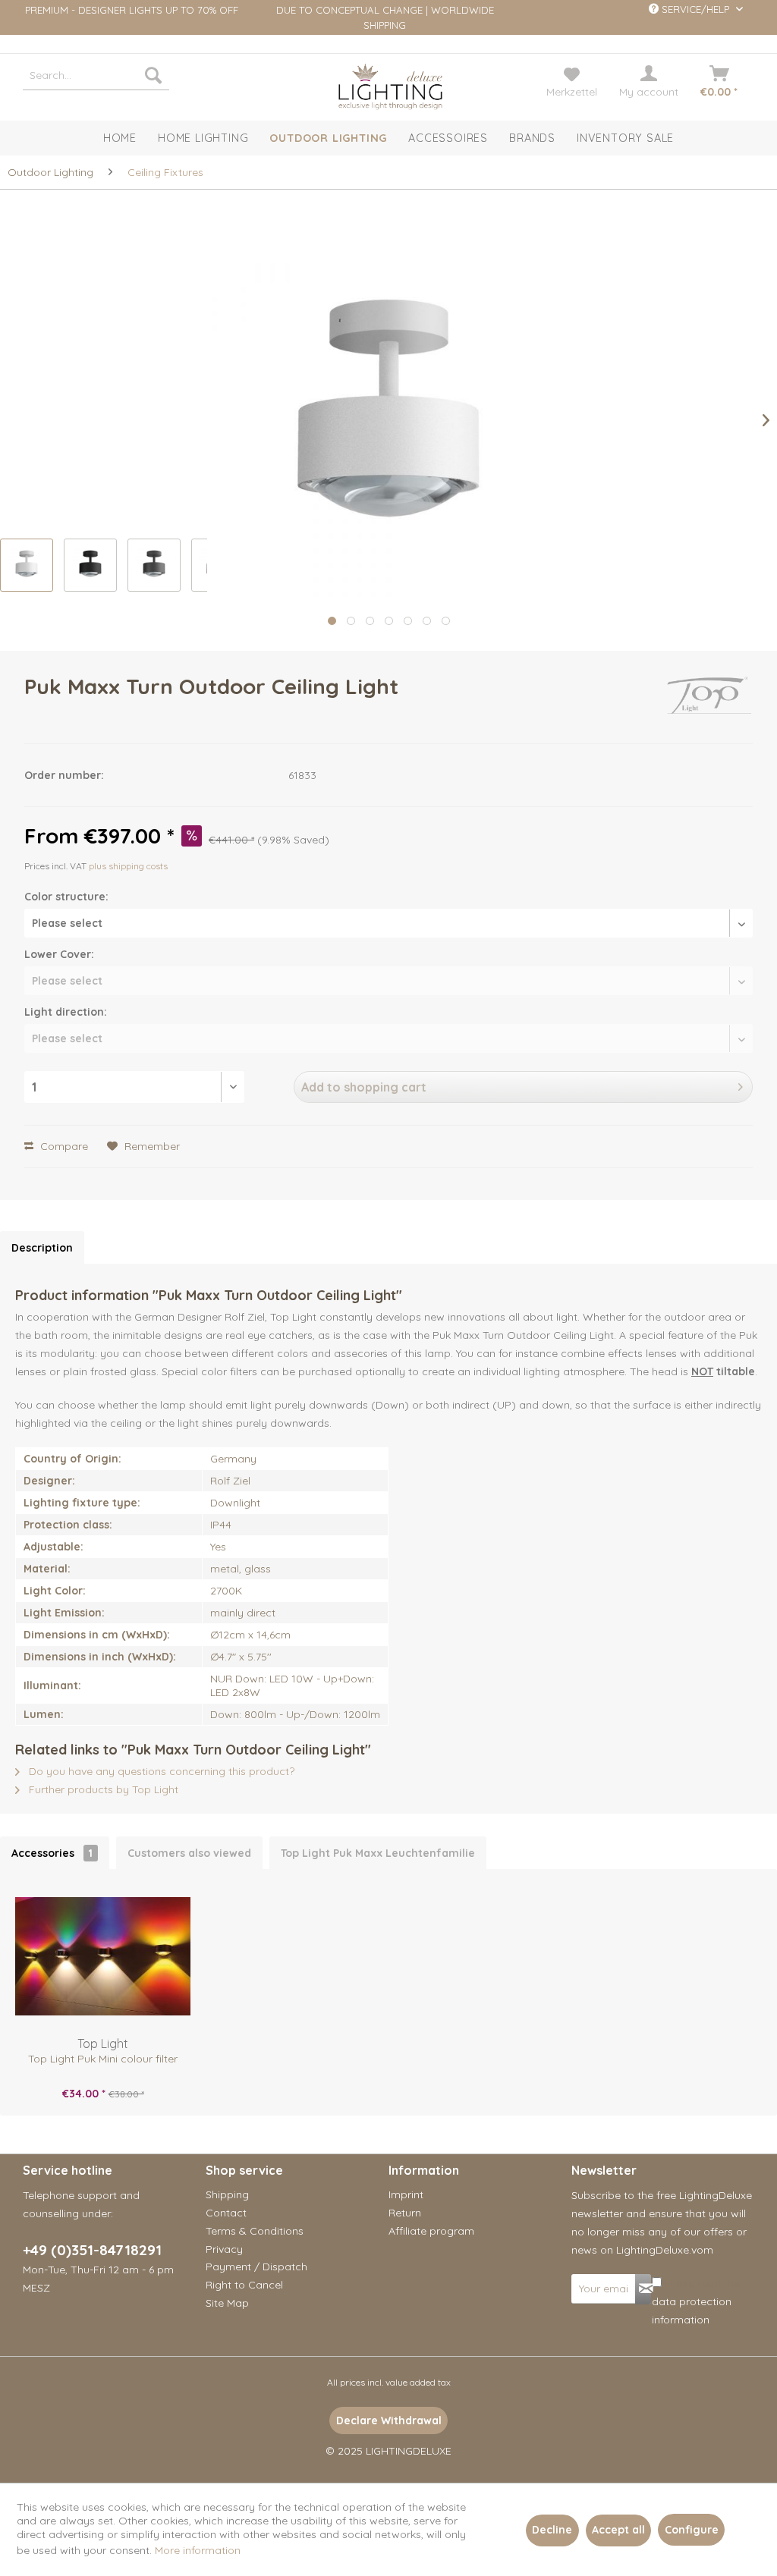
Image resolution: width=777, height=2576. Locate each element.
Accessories (52, 1853)
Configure (692, 2530)
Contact (226, 2213)
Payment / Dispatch (256, 2267)
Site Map (227, 2303)
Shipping (227, 2194)
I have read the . (696, 2301)
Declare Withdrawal (389, 2420)
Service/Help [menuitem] (695, 9)
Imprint (406, 2194)
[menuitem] (96, 75)
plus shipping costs (128, 866)
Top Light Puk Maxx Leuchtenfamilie (378, 1853)
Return (405, 2213)
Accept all (618, 2530)
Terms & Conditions (255, 2231)
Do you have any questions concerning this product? (160, 1771)
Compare (63, 1146)
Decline (552, 2530)
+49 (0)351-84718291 (92, 2250)
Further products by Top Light (102, 1789)
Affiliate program (431, 2231)
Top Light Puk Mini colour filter (103, 2059)
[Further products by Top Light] (709, 702)
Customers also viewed (189, 1853)
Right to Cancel (244, 2285)
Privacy (224, 2249)
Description (42, 1248)
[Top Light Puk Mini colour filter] (103, 1956)
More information (198, 2550)
